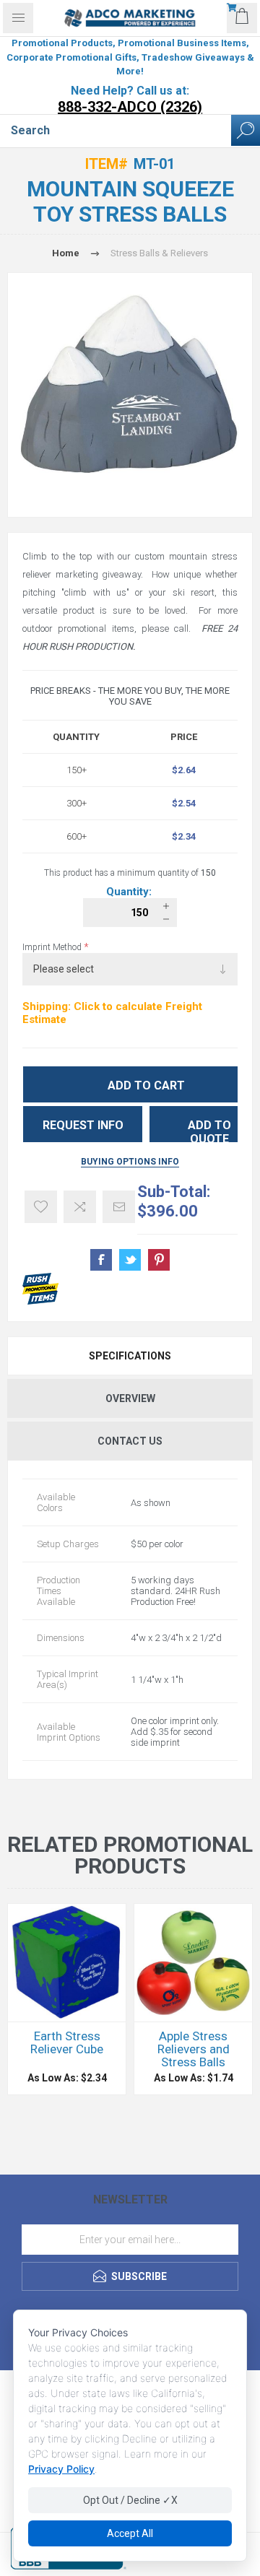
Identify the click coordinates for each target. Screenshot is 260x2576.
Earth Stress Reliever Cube (67, 2042)
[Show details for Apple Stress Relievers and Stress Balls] (193, 1963)
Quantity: (130, 892)
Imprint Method (53, 947)
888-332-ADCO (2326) (130, 107)
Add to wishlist (41, 1207)
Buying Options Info (130, 1162)
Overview (130, 1398)
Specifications (130, 1356)
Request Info (83, 1125)
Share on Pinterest (159, 1260)
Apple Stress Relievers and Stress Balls (194, 2049)
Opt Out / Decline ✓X (130, 2500)
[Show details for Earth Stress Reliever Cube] (67, 1963)
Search (246, 130)
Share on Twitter (130, 1260)
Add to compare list (80, 1207)
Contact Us (130, 1441)
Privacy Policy (61, 2469)
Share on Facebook (101, 1260)
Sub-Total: (174, 1192)
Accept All (130, 2533)
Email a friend (119, 1207)
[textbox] (116, 131)
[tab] (130, 1356)
